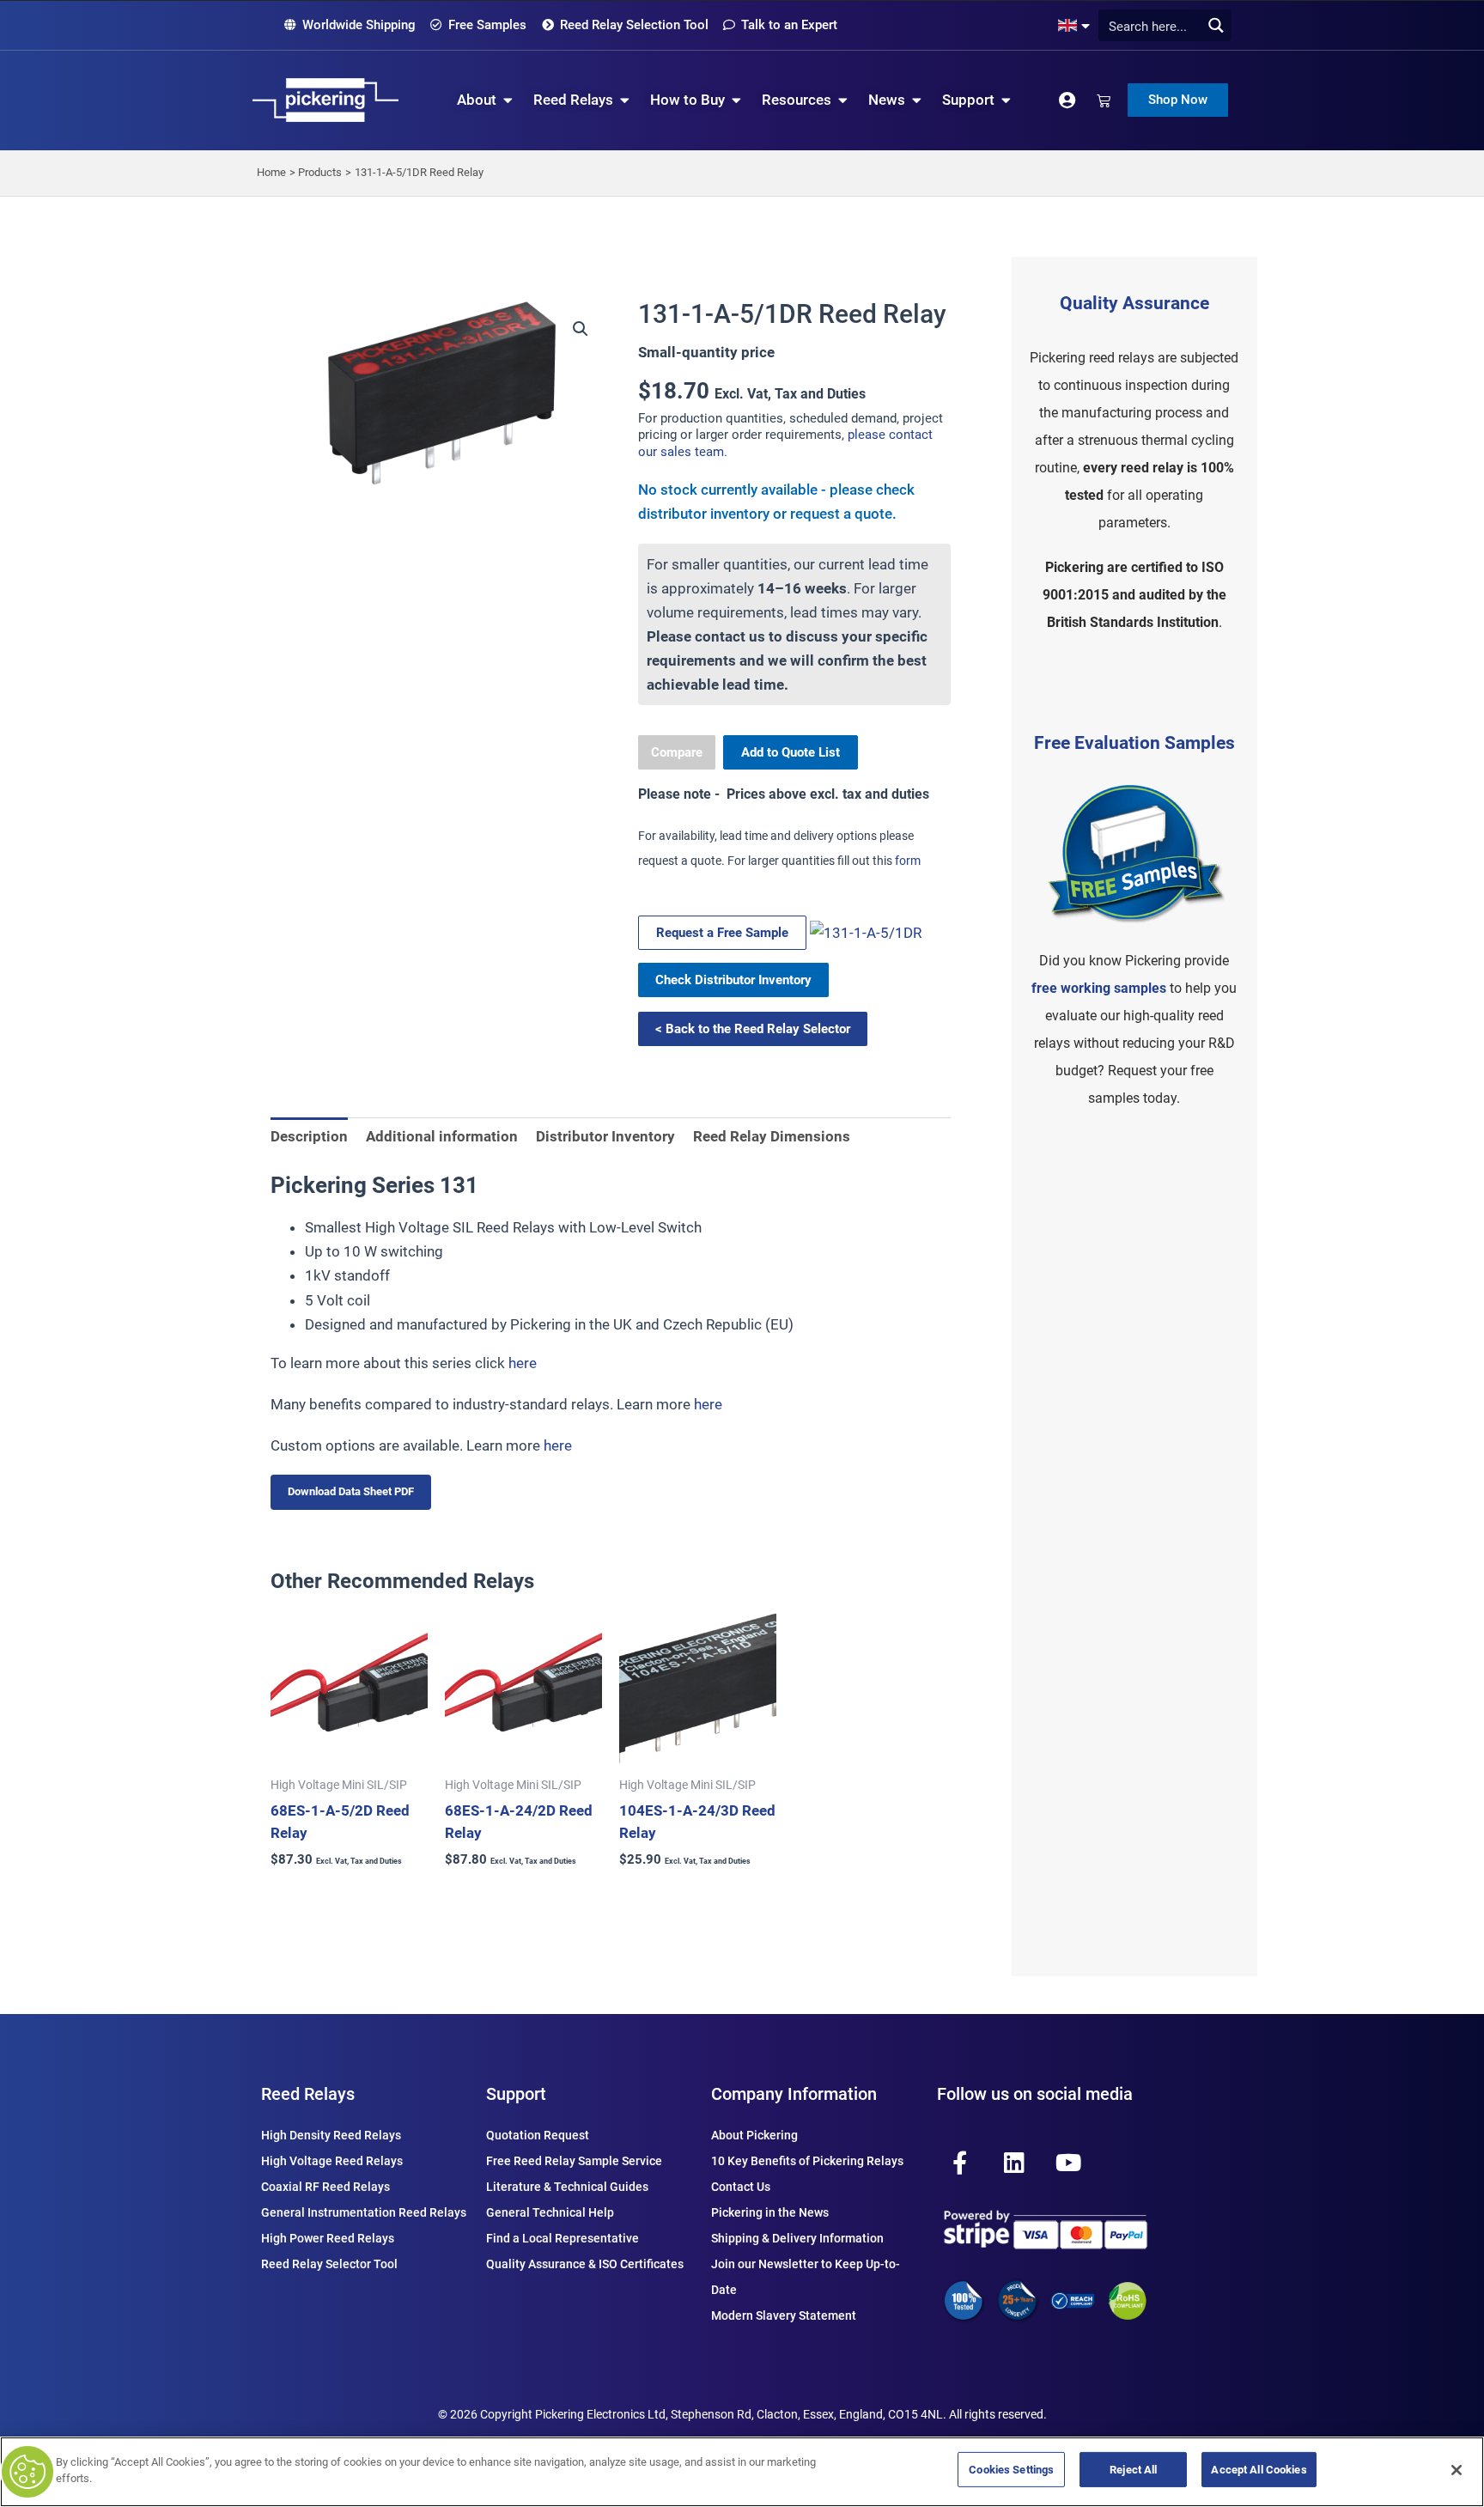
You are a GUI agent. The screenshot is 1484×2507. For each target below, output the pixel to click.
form (908, 861)
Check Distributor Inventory (733, 980)
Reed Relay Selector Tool (329, 2264)
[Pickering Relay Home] (325, 100)
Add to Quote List (791, 752)
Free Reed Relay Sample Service (574, 2161)
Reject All (1133, 2470)
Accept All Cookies (1259, 2470)
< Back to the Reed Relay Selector (753, 1029)
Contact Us (741, 2187)
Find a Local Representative (563, 2238)
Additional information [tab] (442, 1136)
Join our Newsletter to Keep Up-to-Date (806, 2277)
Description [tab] (309, 1136)
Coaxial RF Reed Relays (325, 2187)
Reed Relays (308, 2094)
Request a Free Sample (722, 933)
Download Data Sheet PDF (351, 1491)
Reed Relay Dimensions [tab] (772, 1136)
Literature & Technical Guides (567, 2187)
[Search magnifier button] (1216, 25)
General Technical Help (550, 2212)
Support (516, 2094)
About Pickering (754, 2135)
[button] (581, 329)
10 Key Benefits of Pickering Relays (807, 2161)
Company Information (794, 2094)
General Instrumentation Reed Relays (364, 2212)
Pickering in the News (770, 2212)
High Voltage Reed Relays (332, 2161)
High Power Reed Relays (328, 2238)
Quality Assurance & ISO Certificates (585, 2264)
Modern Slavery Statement (784, 2315)
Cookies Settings (1011, 2470)
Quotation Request (538, 2135)
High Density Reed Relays (331, 2135)
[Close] (1457, 2470)
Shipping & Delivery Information (797, 2238)
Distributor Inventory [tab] (605, 1136)
